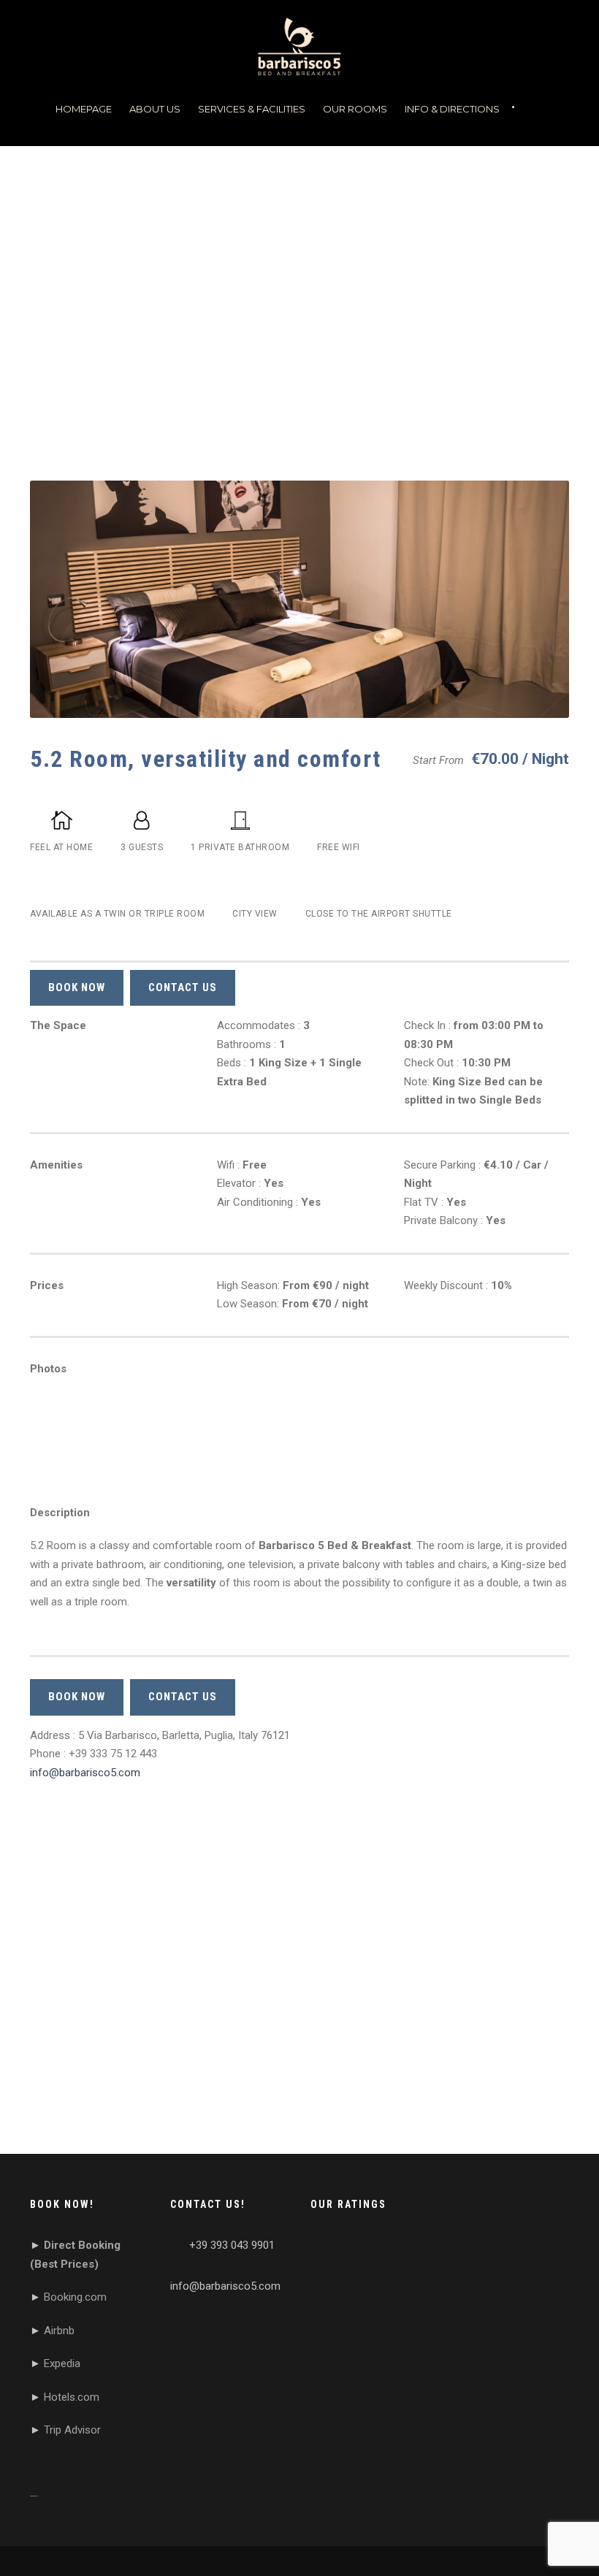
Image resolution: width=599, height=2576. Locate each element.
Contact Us (183, 987)
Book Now (77, 987)
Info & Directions (452, 109)
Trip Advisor (72, 2430)
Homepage (84, 109)
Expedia (62, 2363)
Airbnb (59, 2331)
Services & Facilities (252, 109)
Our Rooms (355, 109)
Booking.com (75, 2297)
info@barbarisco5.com (85, 1773)
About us (155, 109)
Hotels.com (72, 2397)
